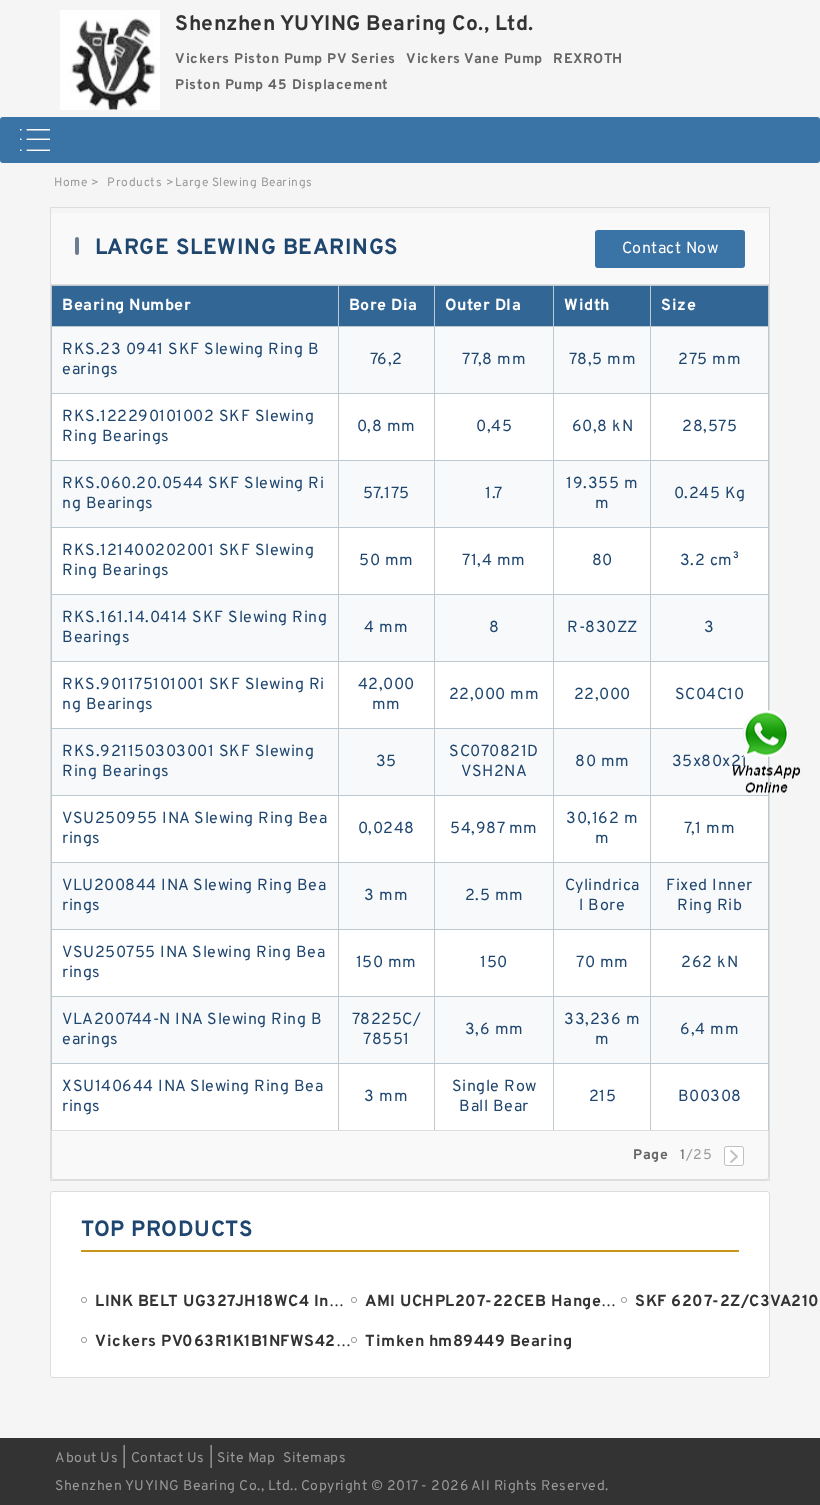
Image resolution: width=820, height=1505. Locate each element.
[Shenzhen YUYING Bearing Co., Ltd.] (110, 55)
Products (134, 183)
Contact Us (168, 1458)
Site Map (246, 1458)
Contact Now (670, 249)
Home (70, 183)
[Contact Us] (768, 752)
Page (650, 1155)
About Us (86, 1458)
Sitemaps (314, 1458)
